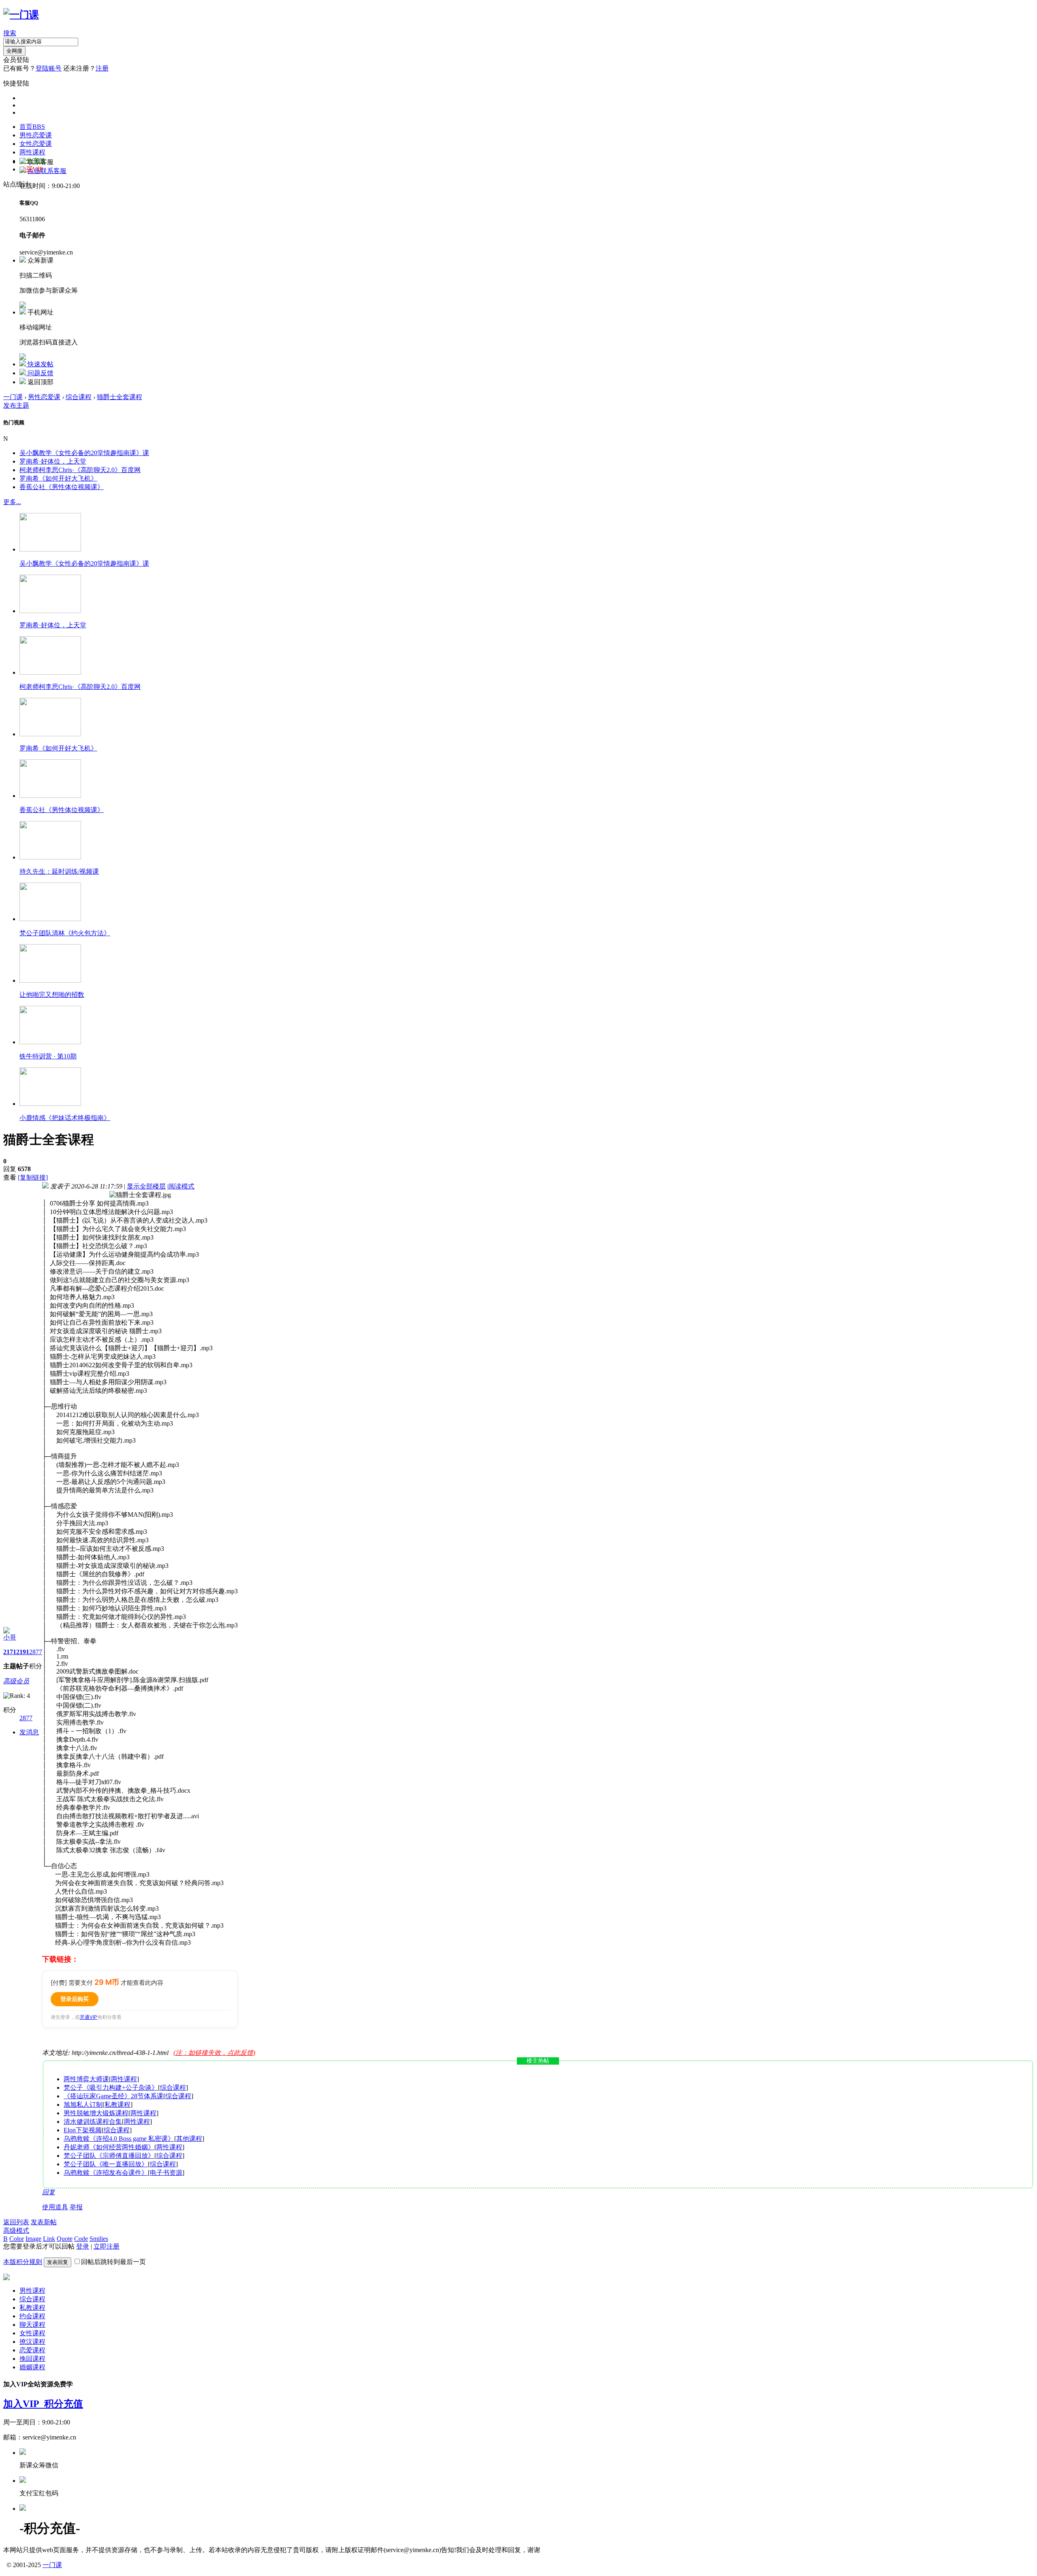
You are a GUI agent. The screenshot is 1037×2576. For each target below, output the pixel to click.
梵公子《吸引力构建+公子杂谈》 (111, 2088)
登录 (83, 2246)
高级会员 (16, 1681)
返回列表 (16, 2222)
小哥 (10, 1637)
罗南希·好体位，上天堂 (53, 461)
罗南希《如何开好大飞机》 (58, 478)
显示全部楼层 (146, 1186)
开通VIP (89, 2017)
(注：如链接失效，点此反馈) (214, 2053)
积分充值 (64, 2404)
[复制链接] (33, 1177)
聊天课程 (32, 2325)
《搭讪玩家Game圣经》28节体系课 (113, 2096)
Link (49, 2239)
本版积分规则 (23, 2262)
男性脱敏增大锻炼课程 (96, 2113)
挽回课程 (32, 2359)
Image (33, 2239)
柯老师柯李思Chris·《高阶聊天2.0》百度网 (80, 470)
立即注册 (107, 2246)
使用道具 (55, 2207)
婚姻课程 (32, 2367)
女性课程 (32, 2333)
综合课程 (79, 397)
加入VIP (24, 2404)
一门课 (13, 397)
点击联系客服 (47, 171)
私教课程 (117, 2105)
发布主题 (16, 405)
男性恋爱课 (36, 135)
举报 (76, 2207)
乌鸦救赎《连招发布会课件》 (106, 2173)
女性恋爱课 (36, 144)
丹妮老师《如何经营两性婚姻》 (109, 2147)
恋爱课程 (32, 2350)
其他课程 (189, 2139)
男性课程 (32, 2291)
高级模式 (16, 2231)
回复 (49, 2192)
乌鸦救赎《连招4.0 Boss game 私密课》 (119, 2139)
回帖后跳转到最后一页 (113, 2262)
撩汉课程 (32, 2342)
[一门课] (21, 15)
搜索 (10, 33)
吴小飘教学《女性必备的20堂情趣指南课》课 (84, 453)
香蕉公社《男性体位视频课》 (62, 487)
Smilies (99, 2239)
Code (81, 2239)
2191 (23, 1652)
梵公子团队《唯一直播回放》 (106, 2164)
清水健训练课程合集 (93, 2122)
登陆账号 (49, 68)
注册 (102, 68)
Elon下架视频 (83, 2130)
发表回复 (58, 2262)
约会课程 (32, 2316)
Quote (65, 2239)
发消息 (29, 1732)
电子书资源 (166, 2173)
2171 (10, 1652)
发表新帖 (44, 2222)
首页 (32, 127)
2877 (36, 1652)
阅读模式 (181, 1186)
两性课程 (32, 152)
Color (17, 2239)
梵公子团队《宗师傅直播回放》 (109, 2156)
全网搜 (14, 51)
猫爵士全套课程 (119, 397)
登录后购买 (75, 1999)
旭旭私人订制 (83, 2105)
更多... (12, 502)
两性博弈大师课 (86, 2079)
